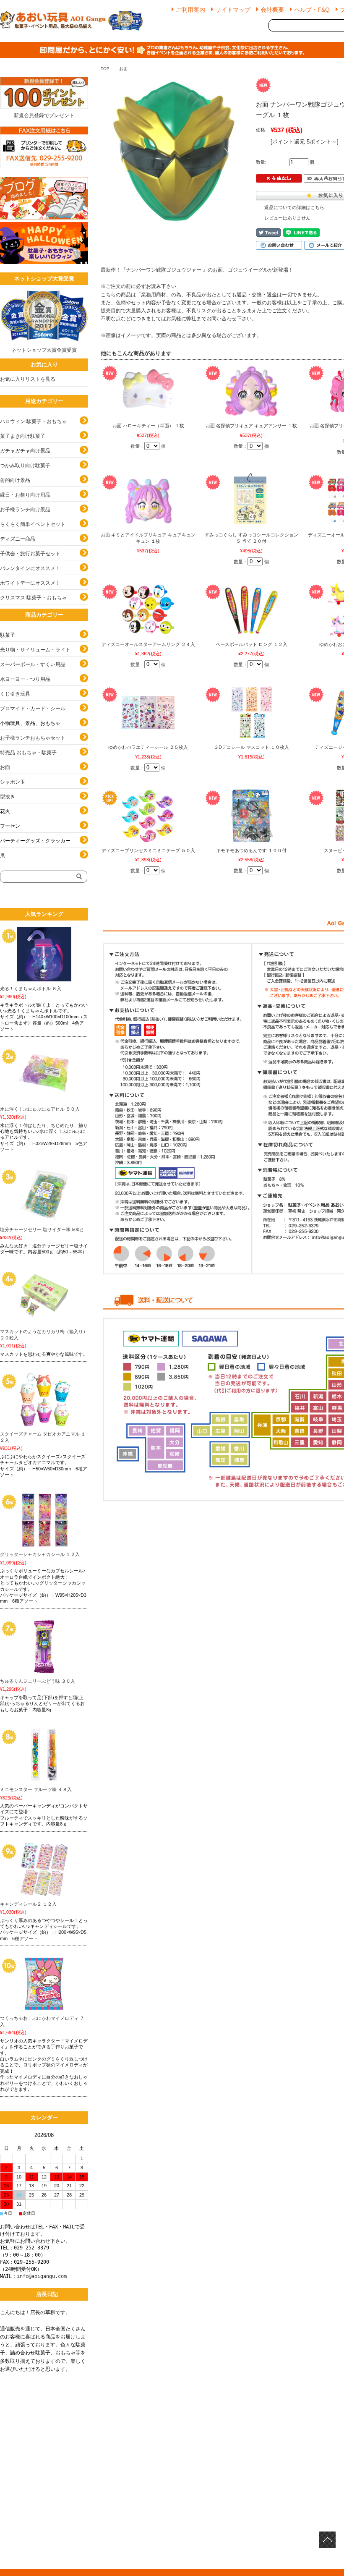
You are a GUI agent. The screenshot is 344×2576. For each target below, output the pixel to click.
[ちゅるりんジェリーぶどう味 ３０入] (44, 1647)
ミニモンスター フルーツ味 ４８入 (36, 1789)
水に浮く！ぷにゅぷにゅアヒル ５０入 (40, 1109)
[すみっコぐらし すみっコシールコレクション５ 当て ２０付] (251, 500)
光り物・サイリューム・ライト (35, 650)
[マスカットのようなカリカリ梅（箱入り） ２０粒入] (44, 1297)
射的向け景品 (15, 480)
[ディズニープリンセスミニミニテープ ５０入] (148, 816)
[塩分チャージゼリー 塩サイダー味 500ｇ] (44, 1195)
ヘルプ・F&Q (312, 10)
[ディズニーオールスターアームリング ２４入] (148, 610)
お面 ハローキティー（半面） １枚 (148, 426)
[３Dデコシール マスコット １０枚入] (251, 713)
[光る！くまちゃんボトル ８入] (44, 954)
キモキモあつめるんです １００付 (251, 850)
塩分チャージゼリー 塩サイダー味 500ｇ (42, 1229)
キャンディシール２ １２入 (28, 1904)
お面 (123, 69)
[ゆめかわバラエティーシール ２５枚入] (148, 713)
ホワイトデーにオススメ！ (30, 583)
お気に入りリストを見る (28, 379)
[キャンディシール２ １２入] (44, 1870)
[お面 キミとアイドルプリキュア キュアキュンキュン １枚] (148, 500)
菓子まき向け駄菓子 (23, 436)
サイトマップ (233, 10)
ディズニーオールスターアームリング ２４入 (148, 644)
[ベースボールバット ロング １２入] (251, 610)
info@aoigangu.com (42, 2276)
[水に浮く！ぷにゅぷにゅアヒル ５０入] (44, 1075)
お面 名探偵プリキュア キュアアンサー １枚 (251, 426)
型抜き (8, 797)
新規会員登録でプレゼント (44, 115)
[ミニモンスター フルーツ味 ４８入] (44, 1755)
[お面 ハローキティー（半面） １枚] (148, 391)
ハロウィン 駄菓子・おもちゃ (33, 421)
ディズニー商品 (18, 539)
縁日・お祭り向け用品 (25, 495)
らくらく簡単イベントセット (33, 524)
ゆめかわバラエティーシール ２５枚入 (148, 747)
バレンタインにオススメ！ (30, 568)
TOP (105, 69)
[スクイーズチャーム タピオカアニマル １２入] (44, 1399)
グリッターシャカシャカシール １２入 (40, 1554)
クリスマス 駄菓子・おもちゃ (33, 598)
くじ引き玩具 (15, 694)
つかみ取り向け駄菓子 (25, 466)
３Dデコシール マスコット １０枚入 (251, 747)
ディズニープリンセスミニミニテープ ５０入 (148, 850)
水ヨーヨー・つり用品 (25, 679)
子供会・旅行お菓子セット (30, 554)
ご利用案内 (190, 10)
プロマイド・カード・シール (33, 709)
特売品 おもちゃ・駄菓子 (28, 753)
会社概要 (272, 10)
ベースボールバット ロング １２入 (251, 644)
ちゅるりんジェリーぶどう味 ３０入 (38, 1681)
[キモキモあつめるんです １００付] (251, 816)
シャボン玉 (13, 782)
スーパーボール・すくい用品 (33, 664)
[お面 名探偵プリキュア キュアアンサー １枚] (251, 391)
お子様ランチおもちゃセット (33, 738)
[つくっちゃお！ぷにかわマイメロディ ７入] (44, 1984)
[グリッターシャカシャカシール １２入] (44, 1520)
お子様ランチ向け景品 (25, 510)
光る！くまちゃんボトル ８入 (31, 989)
